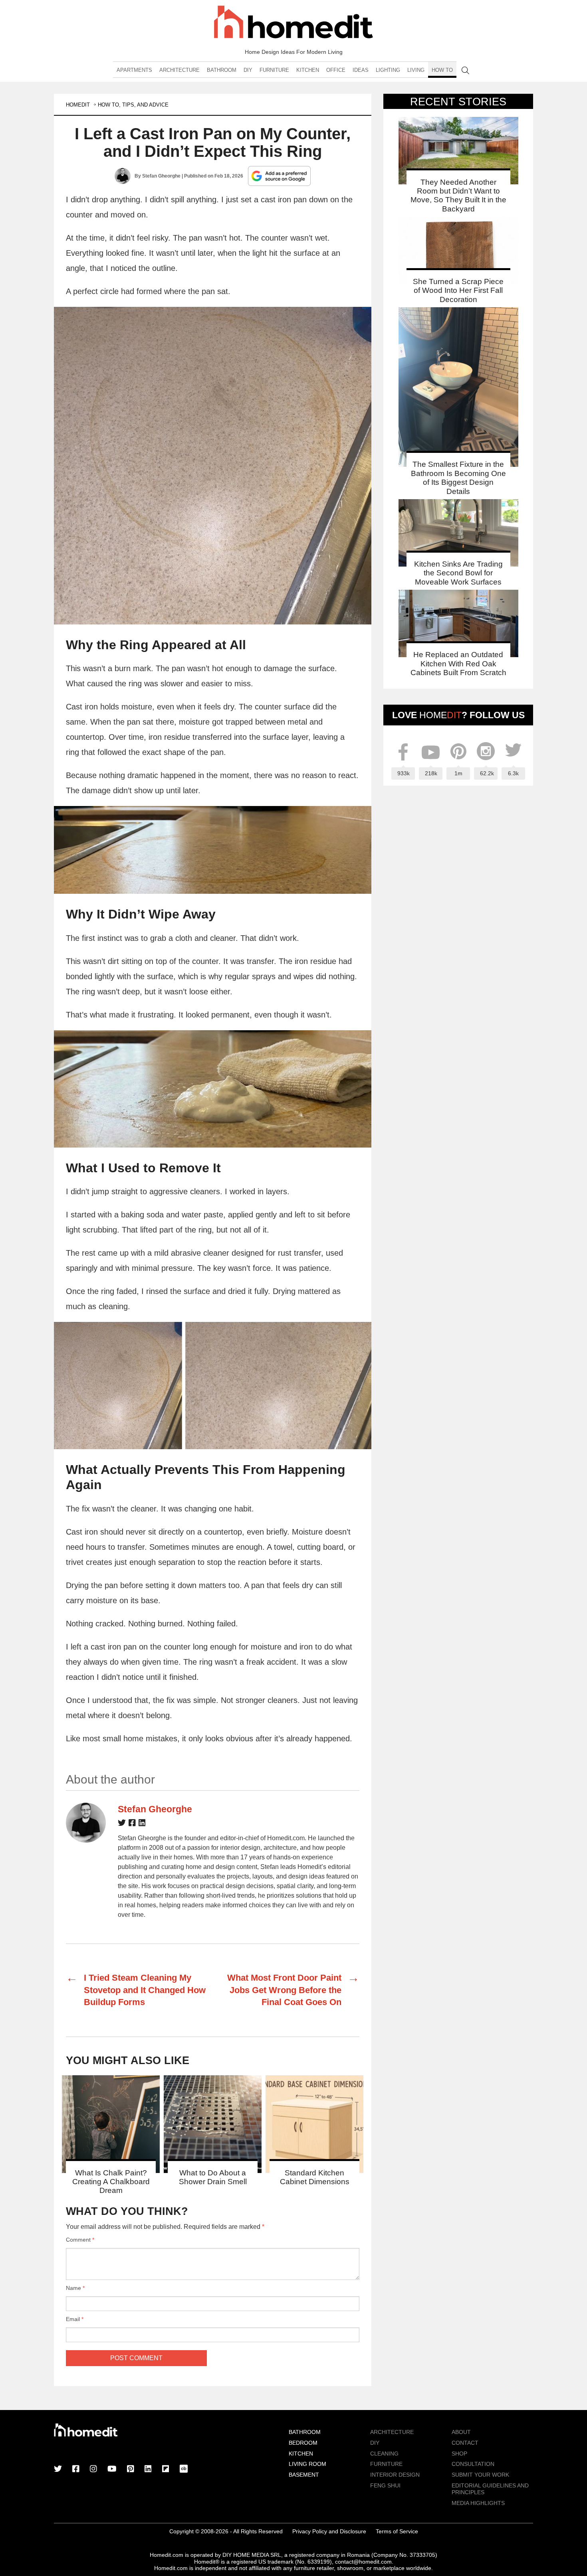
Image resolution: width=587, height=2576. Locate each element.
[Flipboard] (166, 2469)
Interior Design (395, 2475)
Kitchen (308, 70)
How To (442, 70)
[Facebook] (132, 1824)
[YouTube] (112, 2469)
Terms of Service (397, 2531)
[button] (213, 466)
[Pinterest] (131, 2469)
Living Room (307, 2464)
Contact (465, 2443)
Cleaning (384, 2454)
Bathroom (222, 70)
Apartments (134, 70)
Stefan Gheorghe (161, 176)
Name (75, 2288)
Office (336, 70)
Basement (304, 2475)
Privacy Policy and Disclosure (329, 2531)
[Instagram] (93, 2469)
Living (416, 70)
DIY (248, 70)
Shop (459, 2454)
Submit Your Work (480, 2475)
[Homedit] (293, 23)
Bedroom (303, 2443)
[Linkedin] (142, 1824)
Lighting (388, 70)
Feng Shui (385, 2485)
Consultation (473, 2464)
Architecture (179, 70)
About (461, 2432)
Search (465, 70)
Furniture (274, 70)
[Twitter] (122, 1824)
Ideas (361, 70)
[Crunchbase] (184, 2469)
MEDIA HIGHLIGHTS (478, 2503)
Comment (80, 2240)
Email (75, 2319)
